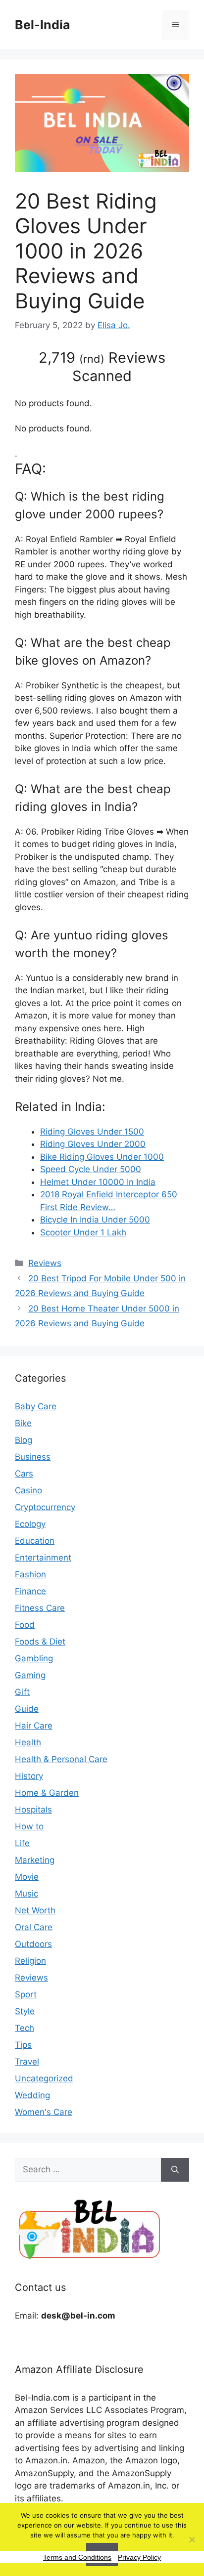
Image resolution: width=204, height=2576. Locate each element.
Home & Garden (47, 1793)
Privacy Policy (139, 2557)
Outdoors (33, 1944)
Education (35, 1541)
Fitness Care (40, 1608)
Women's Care (44, 2112)
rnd (92, 359)
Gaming (30, 1675)
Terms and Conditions (77, 2557)
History (29, 1776)
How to (29, 1826)
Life (22, 1843)
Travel (27, 2062)
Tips (23, 2045)
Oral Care (34, 1927)
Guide (27, 1709)
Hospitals (33, 1810)
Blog (24, 1440)
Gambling (34, 1658)
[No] (192, 2539)
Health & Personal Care (61, 1759)
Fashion (30, 1574)
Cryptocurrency (45, 1507)
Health (28, 1742)
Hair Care (34, 1726)
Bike (23, 1423)
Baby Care (36, 1406)
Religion (30, 1961)
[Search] (175, 2170)
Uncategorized (44, 2078)
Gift (22, 1692)
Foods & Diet (40, 1642)
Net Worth (35, 1910)
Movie (27, 1877)
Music (26, 1894)
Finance (30, 1591)
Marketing (35, 1860)
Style (25, 2011)
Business (33, 1457)
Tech (25, 2028)
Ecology (30, 1524)
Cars (24, 1474)
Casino (28, 1490)
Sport (26, 1994)
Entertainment (43, 1558)
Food (25, 1625)
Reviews (45, 1263)
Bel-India (43, 25)
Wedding (32, 2095)
